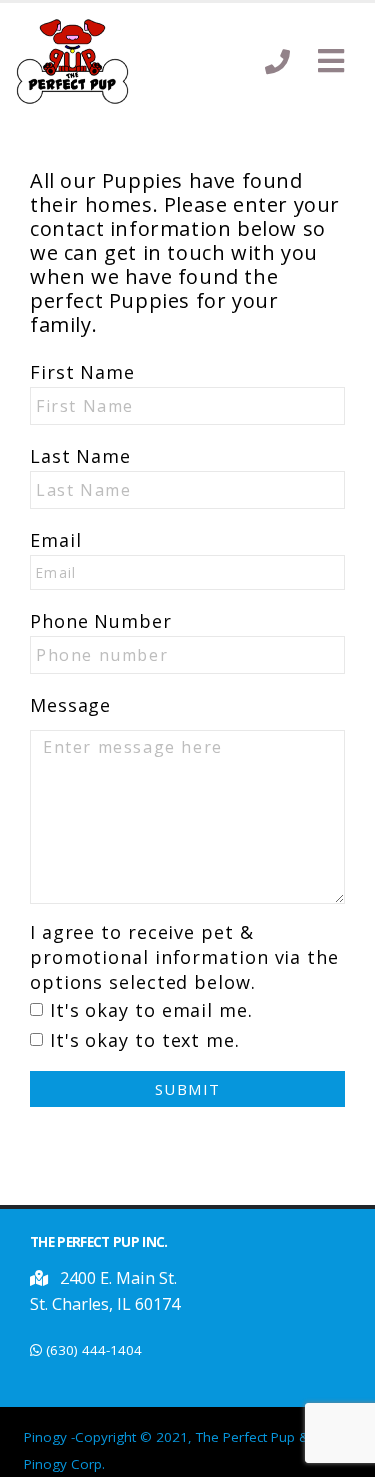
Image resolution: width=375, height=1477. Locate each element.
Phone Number (101, 621)
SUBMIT (188, 1089)
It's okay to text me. (145, 1040)
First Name (82, 372)
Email (56, 540)
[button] (331, 62)
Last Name (80, 456)
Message (70, 705)
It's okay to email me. (151, 1010)
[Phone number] (277, 61)
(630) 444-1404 (94, 1350)
